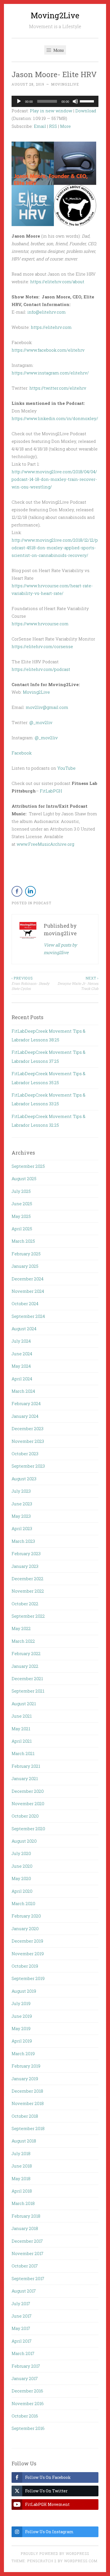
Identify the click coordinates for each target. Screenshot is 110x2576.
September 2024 (28, 1316)
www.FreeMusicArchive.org (45, 844)
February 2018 (26, 2216)
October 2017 (25, 2266)
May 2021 (21, 1729)
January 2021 (25, 1778)
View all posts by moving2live (60, 949)
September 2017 (28, 2278)
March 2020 (23, 1903)
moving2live (65, 84)
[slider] (88, 101)
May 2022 (21, 1628)
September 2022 (28, 1616)
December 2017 (27, 2241)
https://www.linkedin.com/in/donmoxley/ (55, 418)
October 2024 (25, 1303)
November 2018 (28, 2103)
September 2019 (28, 1978)
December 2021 (27, 1678)
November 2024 (28, 1291)
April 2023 (22, 1528)
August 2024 (24, 1329)
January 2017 (25, 2378)
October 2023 (25, 1454)
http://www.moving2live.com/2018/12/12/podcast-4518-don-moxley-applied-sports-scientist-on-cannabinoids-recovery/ (55, 548)
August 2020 (24, 1841)
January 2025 (25, 1266)
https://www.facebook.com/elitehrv (48, 350)
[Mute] (75, 101)
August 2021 (24, 1704)
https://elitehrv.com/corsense (42, 646)
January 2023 (25, 1566)
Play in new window (51, 111)
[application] (55, 101)
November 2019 (28, 1954)
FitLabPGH (51, 791)
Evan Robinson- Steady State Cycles (30, 983)
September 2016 (28, 2428)
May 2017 (21, 2328)
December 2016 (27, 2391)
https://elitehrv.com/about (57, 282)
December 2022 (27, 1579)
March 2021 (23, 1753)
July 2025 (21, 1191)
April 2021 (22, 1741)
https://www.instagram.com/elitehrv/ (50, 373)
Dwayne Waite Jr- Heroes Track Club (78, 983)
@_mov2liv (41, 722)
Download (86, 111)
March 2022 (23, 1641)
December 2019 (27, 1941)
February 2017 (26, 2366)
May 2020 (21, 1878)
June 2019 (22, 2016)
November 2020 (28, 1803)
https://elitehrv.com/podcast (41, 669)
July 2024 (21, 1341)
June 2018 (22, 2166)
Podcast (42, 903)
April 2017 (22, 2341)
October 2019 (25, 1966)
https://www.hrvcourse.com (40, 624)
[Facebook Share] (17, 891)
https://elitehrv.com (51, 327)
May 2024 (21, 1366)
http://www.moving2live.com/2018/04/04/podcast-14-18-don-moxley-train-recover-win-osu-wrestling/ (54, 479)
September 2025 (28, 1166)
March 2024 (23, 1391)
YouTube (66, 768)
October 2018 (25, 2116)
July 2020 (21, 1853)
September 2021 (28, 1691)
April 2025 (22, 1229)
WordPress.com (81, 2561)
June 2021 (22, 1716)
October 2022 (25, 1604)
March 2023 (23, 1541)
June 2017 (22, 2316)
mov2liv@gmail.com (47, 707)
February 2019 (26, 2066)
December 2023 (27, 1428)
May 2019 (21, 2028)
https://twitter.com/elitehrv (58, 388)
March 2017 (23, 2353)
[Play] (19, 101)
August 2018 (24, 2141)
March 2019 (23, 2053)
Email (40, 126)
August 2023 (24, 1479)
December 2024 (27, 1279)
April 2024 (22, 1379)
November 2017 (27, 2253)
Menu (58, 50)
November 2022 (28, 1591)
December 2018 (27, 2091)
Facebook (22, 753)
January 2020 (25, 1928)
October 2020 (25, 1816)
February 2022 (26, 1653)
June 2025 (22, 1204)
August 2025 (24, 1178)
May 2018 (21, 2178)
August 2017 (24, 2291)
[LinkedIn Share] (30, 891)
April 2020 (22, 1891)
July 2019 (21, 2003)
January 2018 (25, 2228)
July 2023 (21, 1491)
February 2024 (26, 1403)
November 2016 (28, 2403)
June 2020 (22, 1866)
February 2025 (26, 1254)
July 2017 (21, 2303)
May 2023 (21, 1516)
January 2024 (25, 1416)
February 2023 (26, 1553)
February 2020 (26, 1916)
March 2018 (23, 2203)
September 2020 (28, 1829)
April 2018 (22, 2191)
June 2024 (22, 1354)
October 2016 (25, 2416)
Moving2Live (55, 15)
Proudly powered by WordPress (55, 2553)
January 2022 (25, 1666)
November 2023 (28, 1441)
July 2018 (21, 2153)
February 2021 (26, 1766)
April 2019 (22, 2041)
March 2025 (23, 1241)
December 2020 (28, 1791)
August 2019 (24, 1991)
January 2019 (25, 2079)
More (65, 126)
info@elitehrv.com (47, 312)
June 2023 (22, 1504)
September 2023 (28, 1466)
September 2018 (28, 2128)
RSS (53, 126)
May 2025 (21, 1216)
